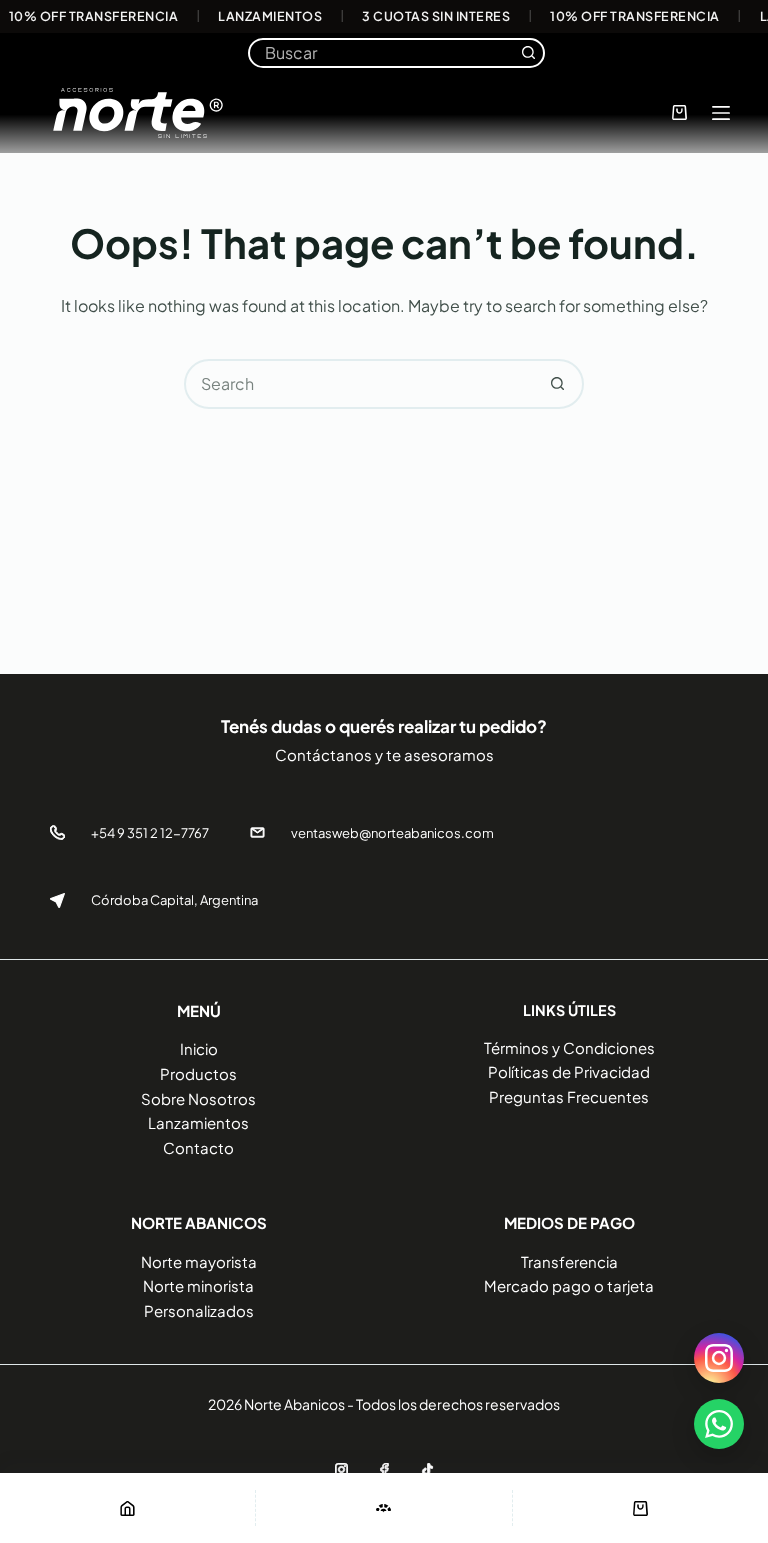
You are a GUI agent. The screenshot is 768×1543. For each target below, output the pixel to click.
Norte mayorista (199, 1261)
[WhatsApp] (719, 1424)
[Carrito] (640, 1508)
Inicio (199, 1048)
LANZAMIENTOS (270, 16)
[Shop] (383, 1508)
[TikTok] (427, 1469)
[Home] (127, 1508)
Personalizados (199, 1310)
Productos (198, 1073)
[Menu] (721, 113)
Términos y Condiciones (569, 1047)
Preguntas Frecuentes (569, 1096)
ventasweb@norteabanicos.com (392, 833)
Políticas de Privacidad (569, 1071)
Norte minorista (198, 1285)
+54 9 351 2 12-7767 (150, 833)
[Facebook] (384, 1469)
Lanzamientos (198, 1122)
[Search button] (528, 53)
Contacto (198, 1147)
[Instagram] (341, 1469)
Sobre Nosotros (198, 1098)
